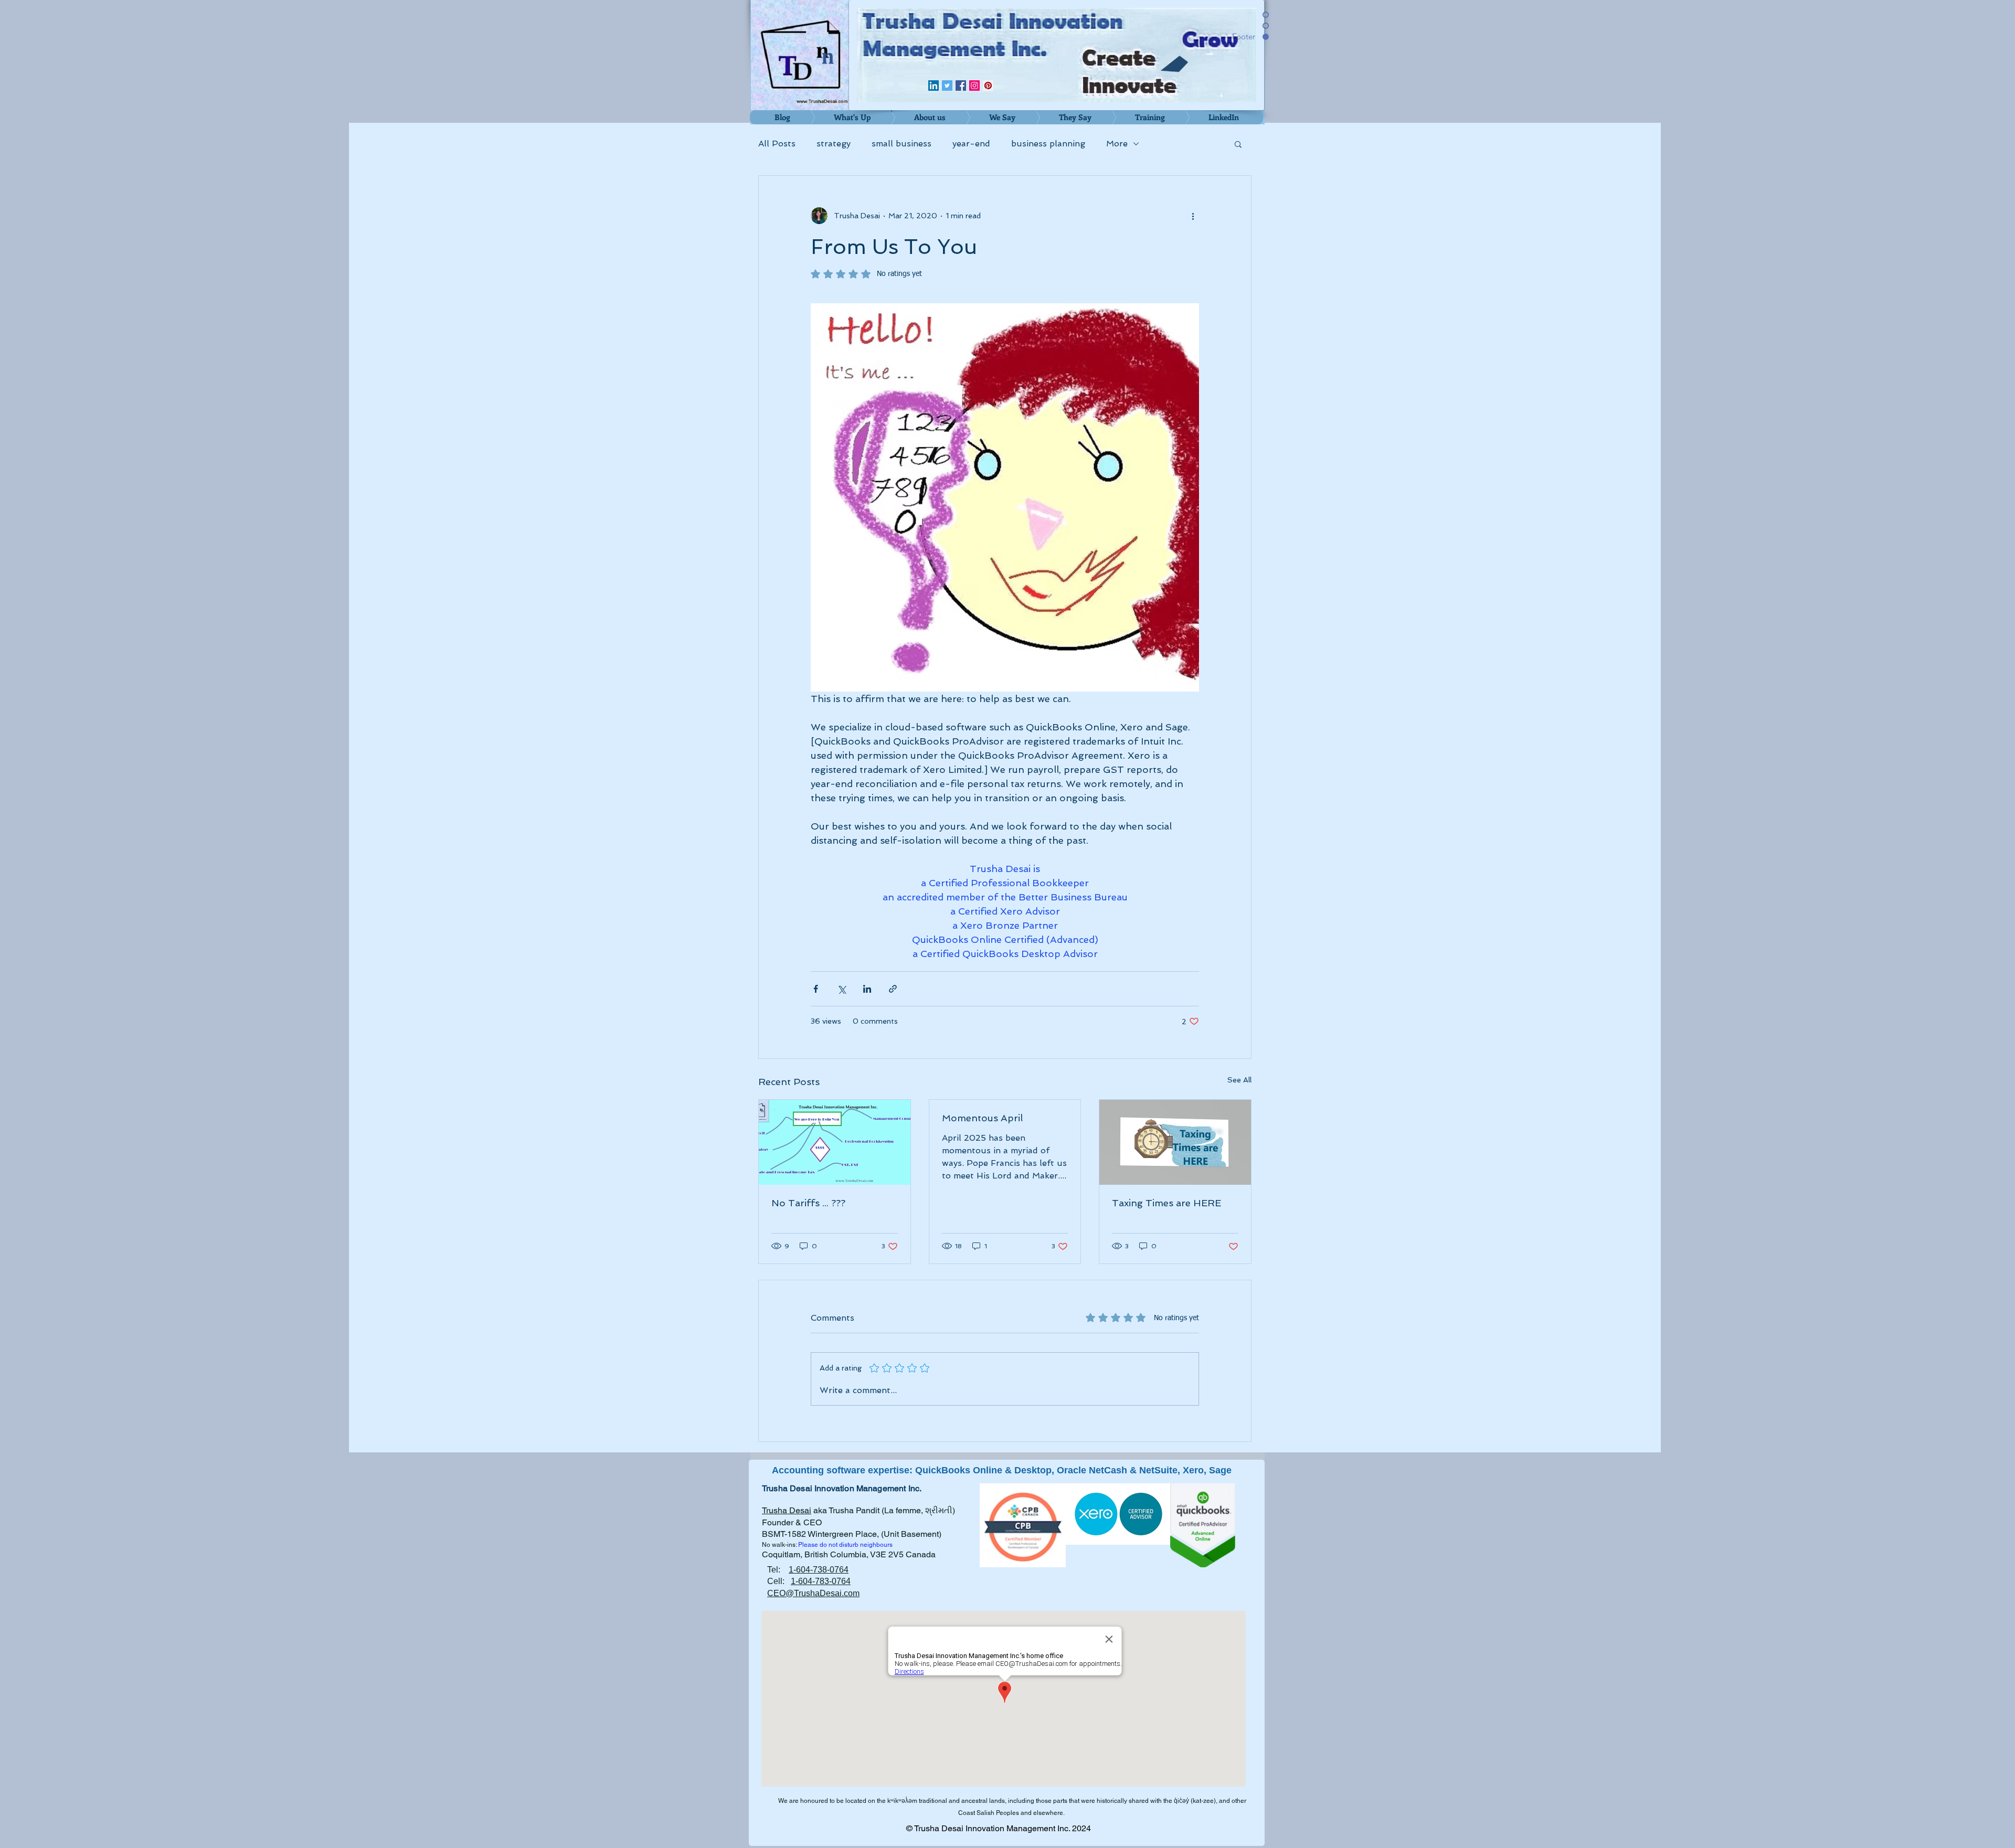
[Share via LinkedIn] (867, 989)
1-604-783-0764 (821, 1581)
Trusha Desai (787, 1510)
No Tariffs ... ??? (808, 1203)
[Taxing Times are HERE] (1175, 1142)
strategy (834, 144)
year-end (971, 144)
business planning (1048, 144)
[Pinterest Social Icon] (988, 86)
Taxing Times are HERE (1166, 1203)
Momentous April (982, 1118)
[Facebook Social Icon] (961, 86)
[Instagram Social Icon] (974, 86)
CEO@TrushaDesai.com (813, 1593)
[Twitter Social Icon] (947, 86)
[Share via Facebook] (816, 989)
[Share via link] (893, 989)
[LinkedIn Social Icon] (934, 86)
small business (902, 144)
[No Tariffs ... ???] (835, 1142)
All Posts (777, 144)
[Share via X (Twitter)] (841, 989)
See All (1239, 1080)
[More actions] (1193, 216)
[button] (1238, 144)
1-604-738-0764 (819, 1570)
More (1117, 144)
